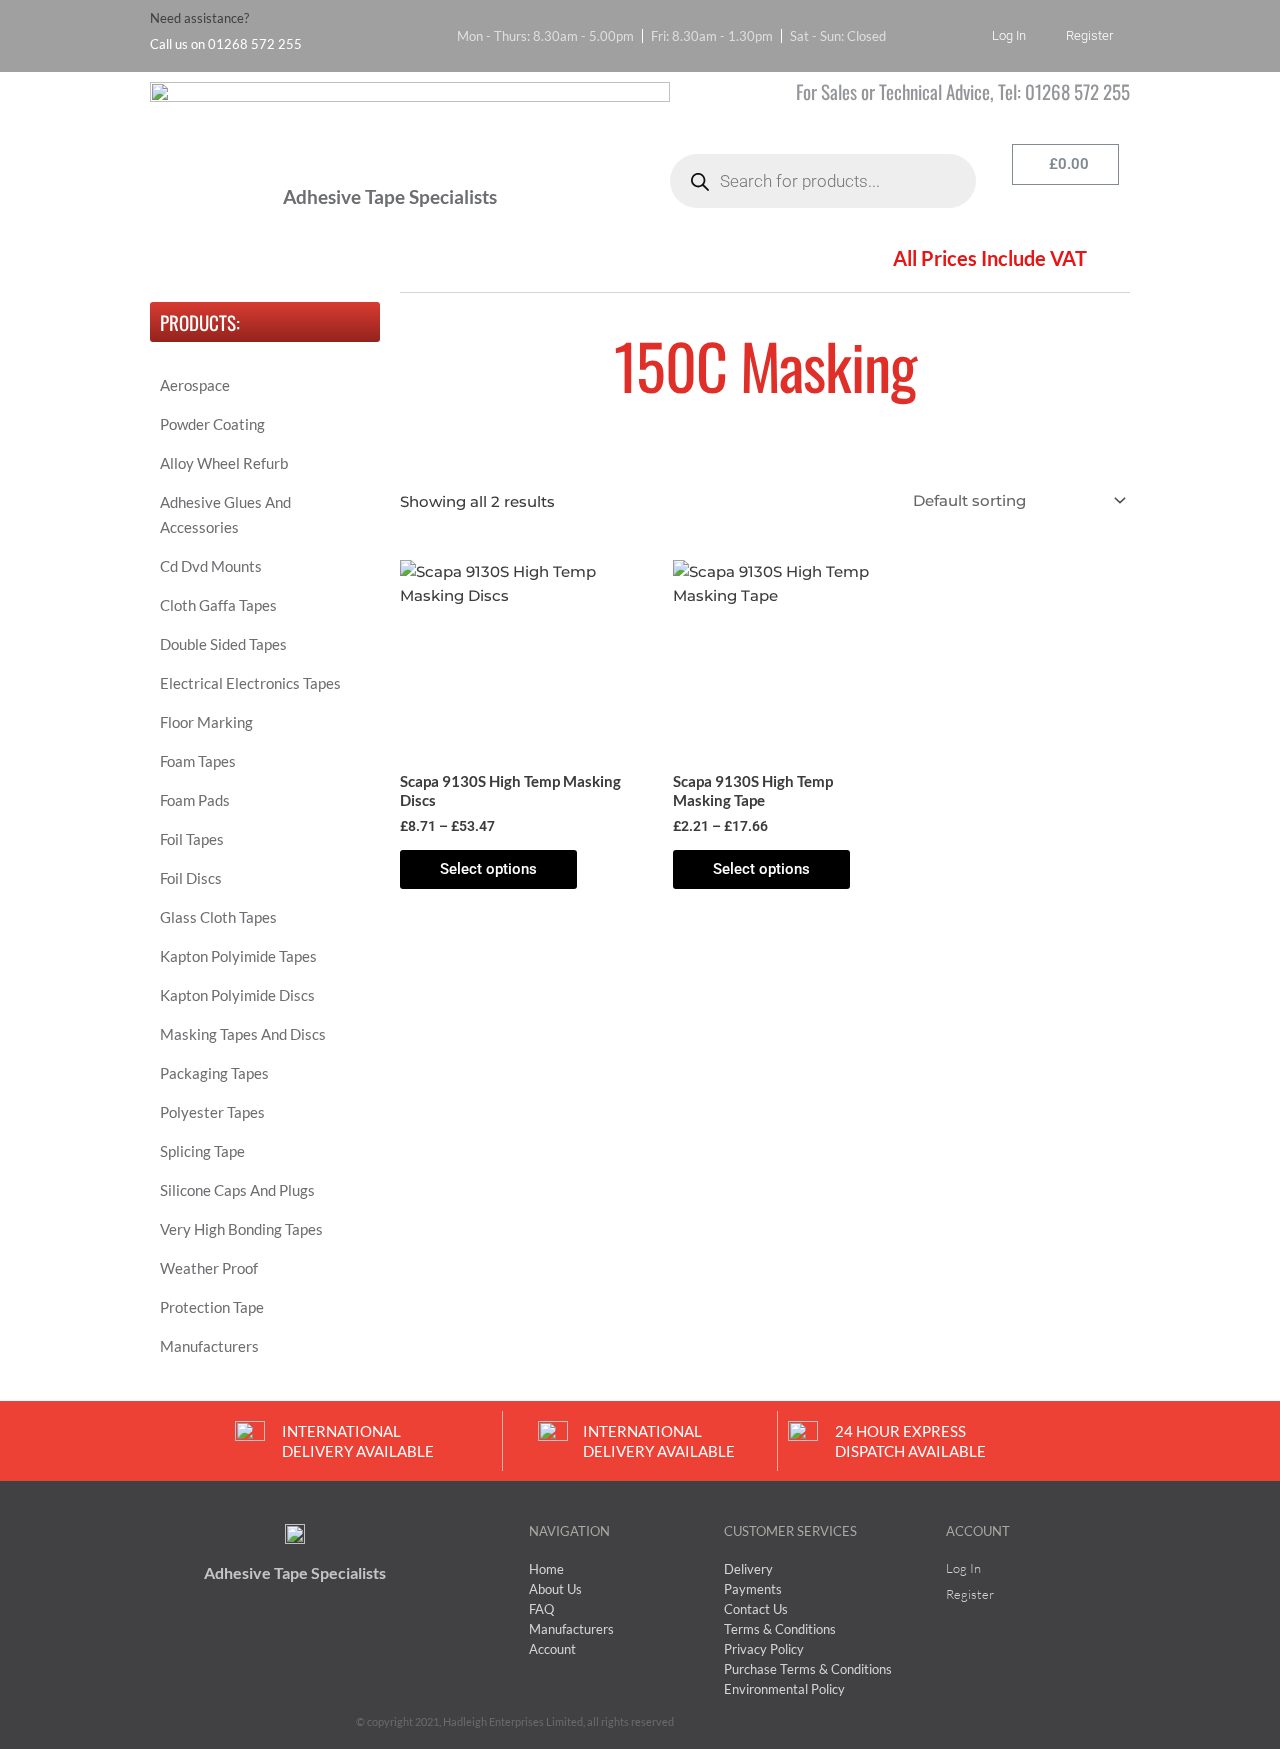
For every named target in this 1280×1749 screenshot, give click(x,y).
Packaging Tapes (214, 1073)
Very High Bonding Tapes (241, 1229)
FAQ (414, 260)
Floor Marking (206, 722)
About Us (305, 260)
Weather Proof (209, 1268)
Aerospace (195, 385)
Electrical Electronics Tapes (250, 683)
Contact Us (724, 260)
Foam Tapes (198, 761)
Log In (1009, 35)
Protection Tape (212, 1307)
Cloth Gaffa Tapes (218, 605)
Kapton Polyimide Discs (237, 995)
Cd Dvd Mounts (211, 566)
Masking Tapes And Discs (243, 1034)
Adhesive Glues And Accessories (225, 514)
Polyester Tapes (212, 1112)
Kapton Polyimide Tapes (238, 956)
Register (1089, 35)
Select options (488, 869)
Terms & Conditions (557, 260)
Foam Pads (195, 800)
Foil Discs (191, 878)
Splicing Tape (202, 1151)
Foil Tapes (192, 839)
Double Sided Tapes (223, 644)
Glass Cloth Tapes (218, 917)
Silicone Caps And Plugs (237, 1190)
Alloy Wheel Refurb (224, 463)
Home (191, 260)
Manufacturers (209, 1346)
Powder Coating (212, 424)
